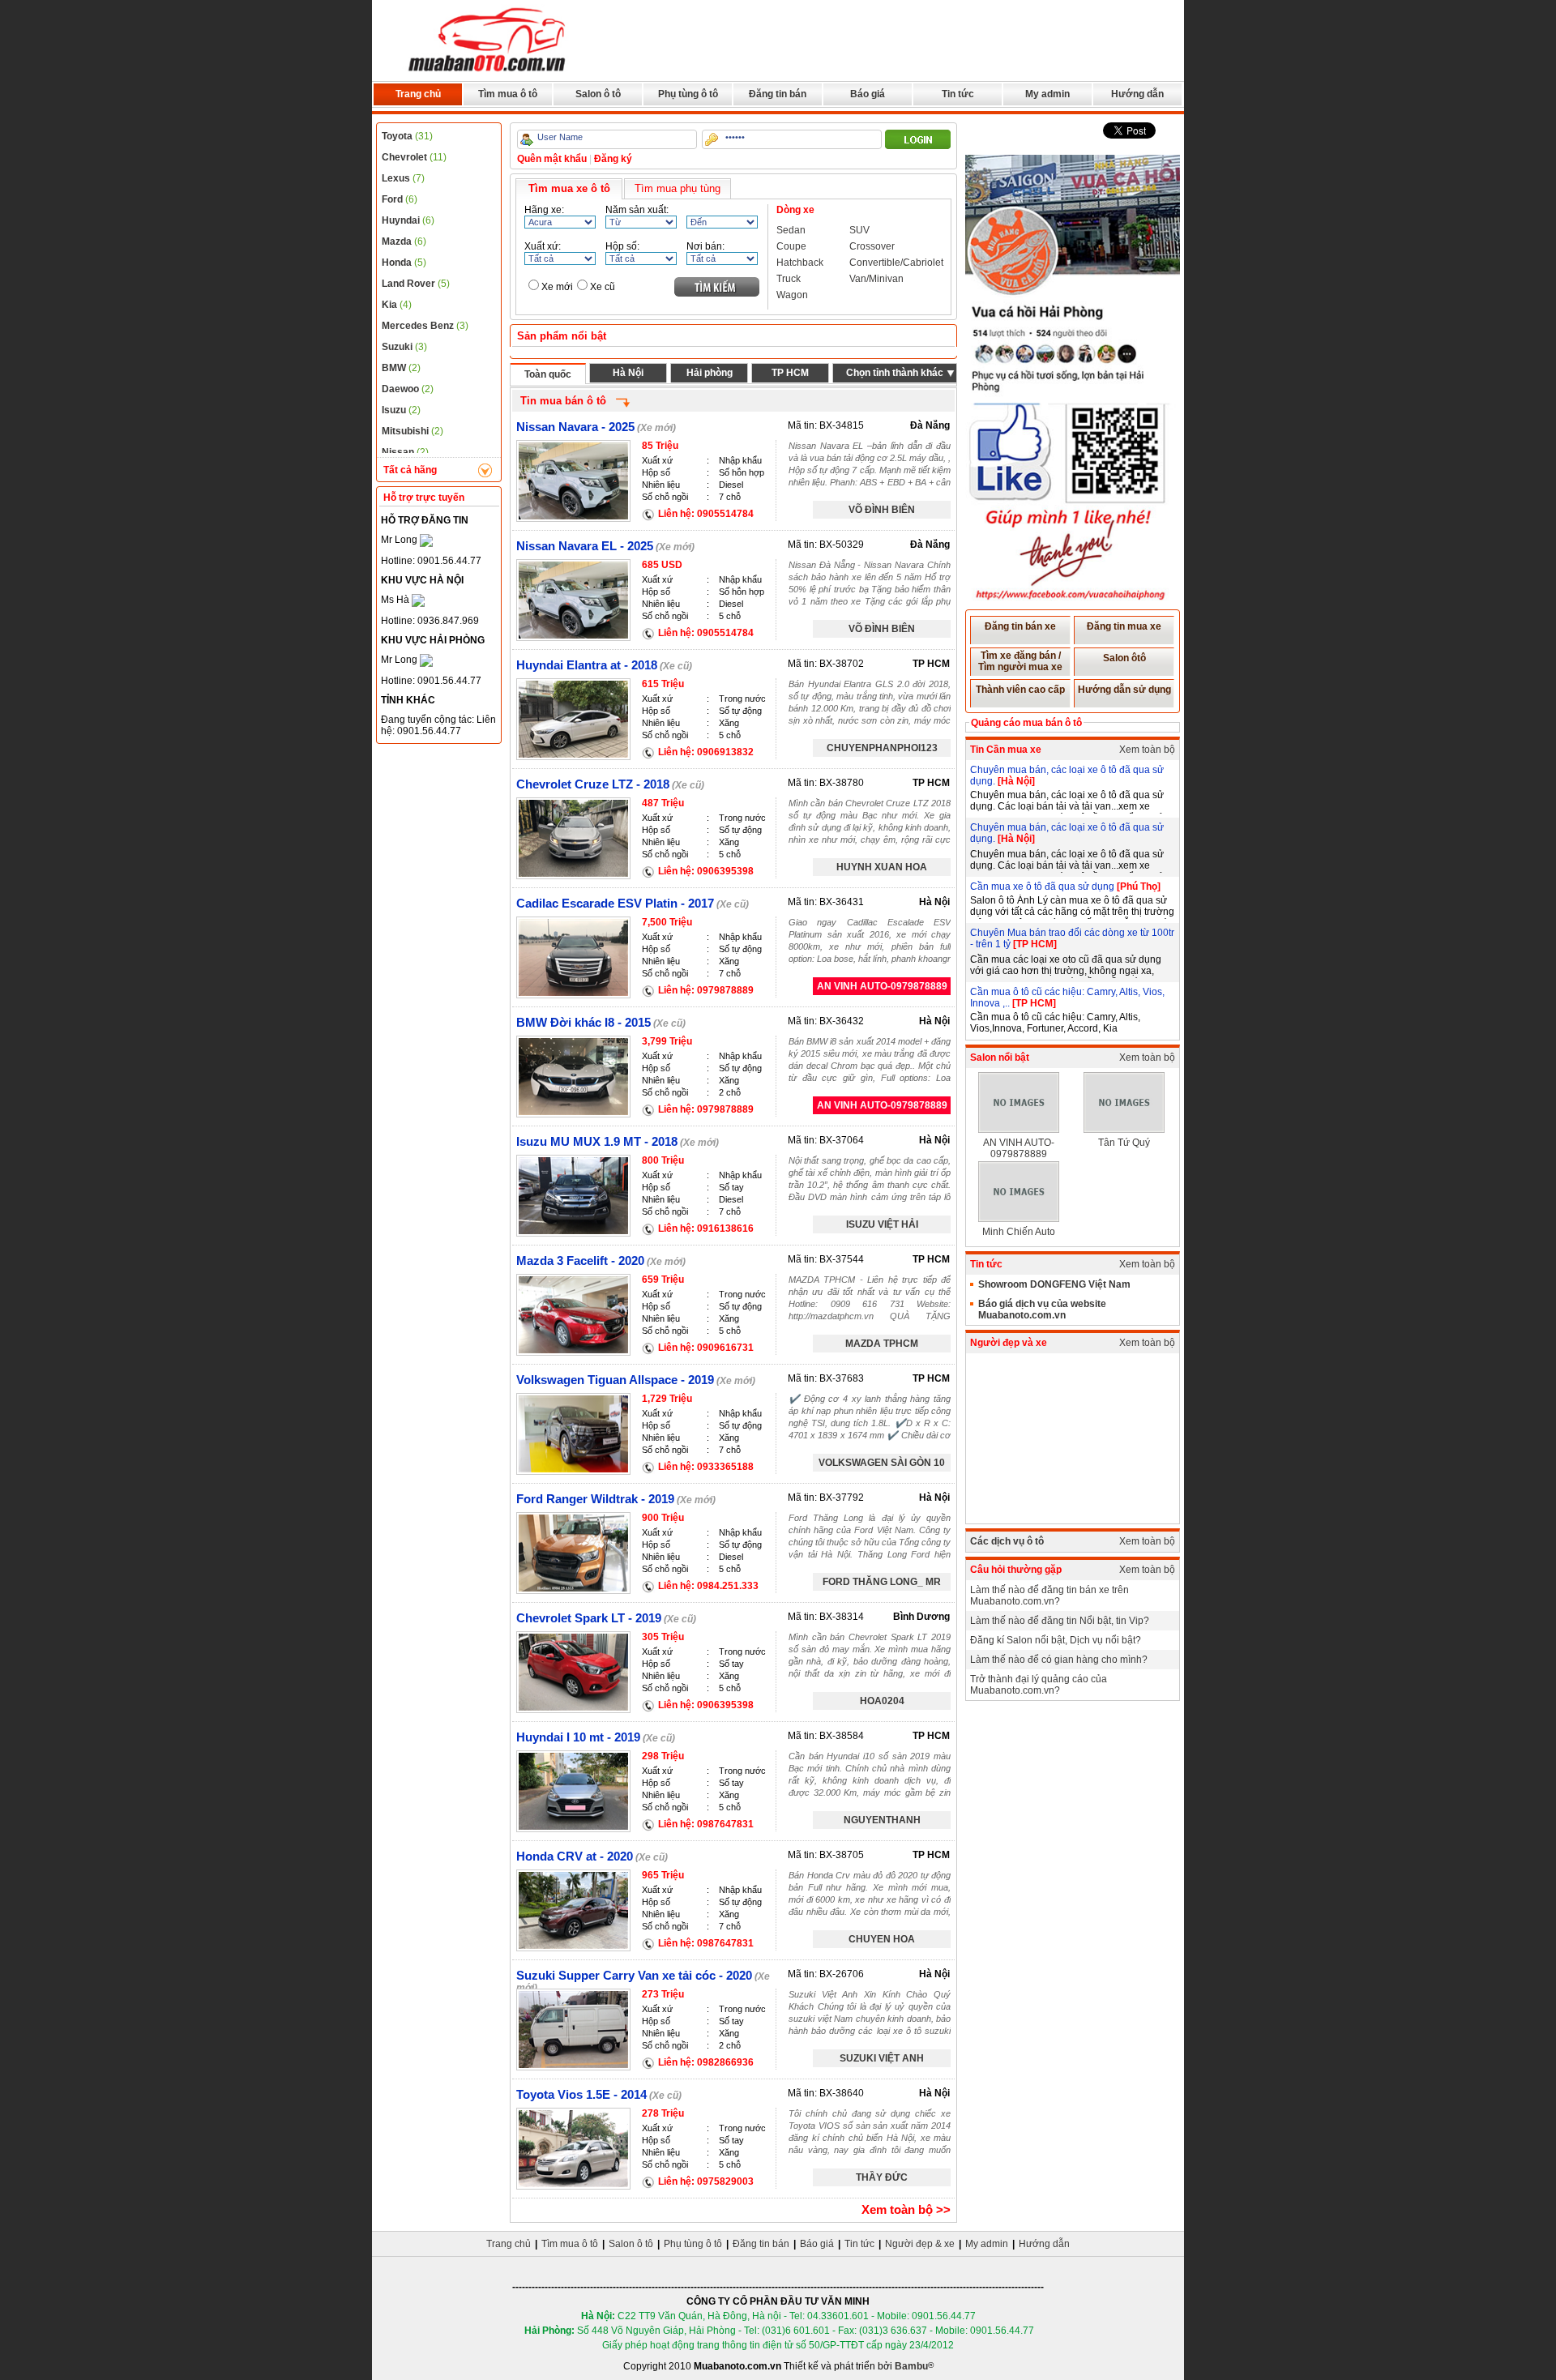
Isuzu (401, 410)
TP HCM (790, 373)
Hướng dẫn (1137, 94)
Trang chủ (418, 94)
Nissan (405, 452)
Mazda (404, 241)
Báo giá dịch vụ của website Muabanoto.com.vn (1042, 1310)
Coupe (791, 246)
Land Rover (416, 284)
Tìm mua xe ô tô (569, 188)
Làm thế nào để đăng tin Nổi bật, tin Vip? (1060, 1621)
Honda (404, 263)
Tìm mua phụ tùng (678, 188)
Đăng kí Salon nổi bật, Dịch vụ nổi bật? (1056, 1640)
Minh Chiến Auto (1019, 1232)
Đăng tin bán (778, 94)
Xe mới (557, 287)
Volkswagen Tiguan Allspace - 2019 (615, 1380)
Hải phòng (710, 373)
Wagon (792, 295)
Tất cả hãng (410, 470)
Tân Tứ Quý (1124, 1143)
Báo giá (868, 94)
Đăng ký (613, 159)
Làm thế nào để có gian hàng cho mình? (1059, 1660)
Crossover (872, 246)
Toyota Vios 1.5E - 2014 (581, 2094)
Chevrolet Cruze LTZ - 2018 (593, 784)
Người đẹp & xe (920, 2244)
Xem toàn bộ (1147, 750)
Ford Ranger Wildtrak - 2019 (595, 1499)
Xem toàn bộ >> (906, 2209)
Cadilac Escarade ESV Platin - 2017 (615, 903)
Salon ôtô (1124, 658)
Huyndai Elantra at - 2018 (587, 665)
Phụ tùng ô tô (688, 94)
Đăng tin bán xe (1020, 626)
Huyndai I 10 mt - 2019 (578, 1737)
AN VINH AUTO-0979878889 (882, 986)
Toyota (407, 136)
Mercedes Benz (425, 326)
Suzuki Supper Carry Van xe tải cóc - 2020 (634, 1975)
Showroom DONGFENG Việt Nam (1054, 1284)
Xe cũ (603, 287)
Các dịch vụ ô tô (1007, 1541)
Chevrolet (414, 157)
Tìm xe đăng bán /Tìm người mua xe (1020, 661)
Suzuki (404, 347)
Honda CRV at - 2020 (575, 1856)
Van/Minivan (876, 279)
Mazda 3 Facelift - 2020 (580, 1261)
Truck (789, 279)
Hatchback (800, 263)
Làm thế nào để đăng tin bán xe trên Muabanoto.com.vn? (1049, 1596)
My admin (1047, 94)
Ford (400, 199)
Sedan (791, 230)
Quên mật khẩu (552, 159)
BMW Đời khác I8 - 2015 (583, 1022)
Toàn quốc (548, 374)
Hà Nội (628, 373)
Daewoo (408, 389)
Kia (397, 305)
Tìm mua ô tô (508, 94)
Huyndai (408, 220)
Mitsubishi (413, 431)
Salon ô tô (598, 94)
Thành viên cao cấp (1020, 690)
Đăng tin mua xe (1124, 626)
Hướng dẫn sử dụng (1124, 690)
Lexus (403, 178)
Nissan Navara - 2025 (575, 427)
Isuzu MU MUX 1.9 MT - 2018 (597, 1141)
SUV (859, 230)
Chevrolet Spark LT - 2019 (589, 1618)
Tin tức (958, 94)
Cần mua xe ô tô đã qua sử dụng (1043, 887)
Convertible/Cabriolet (896, 263)
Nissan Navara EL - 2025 (585, 546)
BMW (401, 368)
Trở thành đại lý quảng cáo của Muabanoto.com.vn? (1039, 1685)
